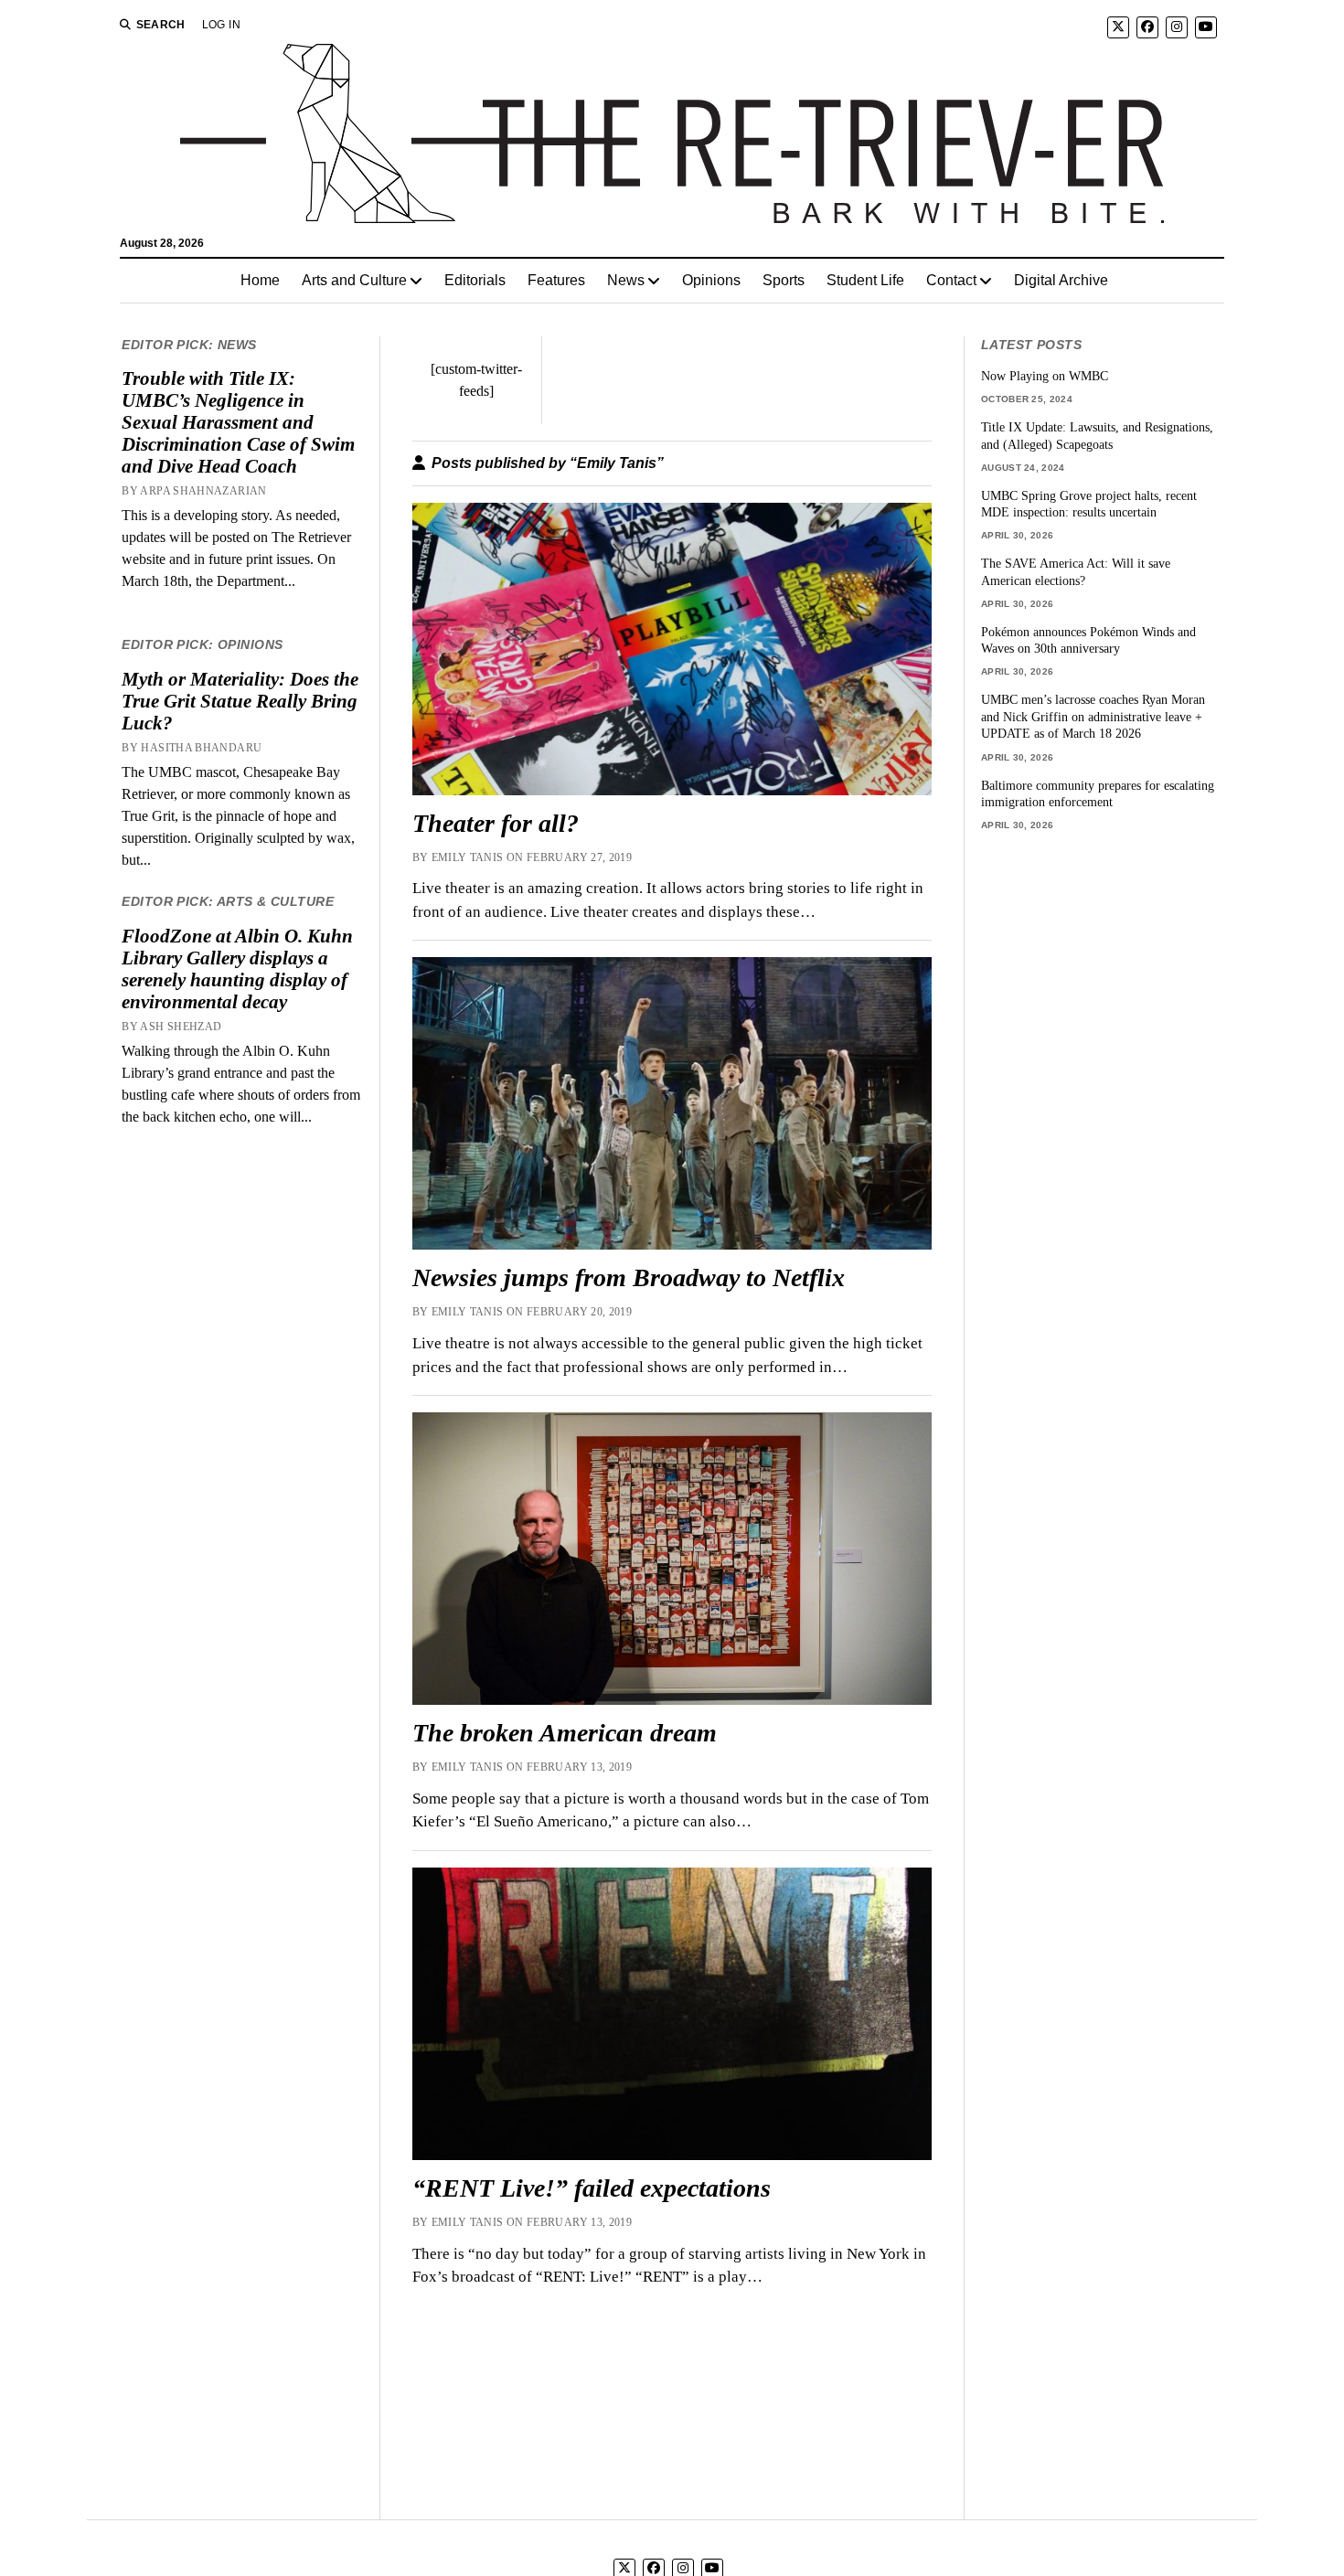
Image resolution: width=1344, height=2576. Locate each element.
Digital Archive (1061, 280)
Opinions (711, 280)
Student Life (865, 280)
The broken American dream (565, 1733)
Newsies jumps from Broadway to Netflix (629, 1277)
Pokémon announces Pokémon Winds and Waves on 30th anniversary (1088, 640)
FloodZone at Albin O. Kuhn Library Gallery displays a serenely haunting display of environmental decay (237, 969)
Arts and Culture (354, 280)
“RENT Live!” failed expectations (592, 2188)
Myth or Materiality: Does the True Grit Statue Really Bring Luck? (240, 701)
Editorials (475, 280)
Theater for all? (496, 823)
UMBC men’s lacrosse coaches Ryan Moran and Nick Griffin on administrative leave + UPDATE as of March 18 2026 (1093, 716)
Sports (784, 280)
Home (260, 280)
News (626, 280)
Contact (951, 280)
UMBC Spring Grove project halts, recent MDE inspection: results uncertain (1089, 504)
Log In (221, 25)
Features (556, 280)
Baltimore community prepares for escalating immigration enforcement (1098, 794)
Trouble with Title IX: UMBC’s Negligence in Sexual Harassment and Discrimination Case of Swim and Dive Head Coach (238, 422)
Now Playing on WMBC (1045, 376)
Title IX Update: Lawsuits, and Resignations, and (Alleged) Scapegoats (1097, 436)
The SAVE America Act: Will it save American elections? (1076, 572)
